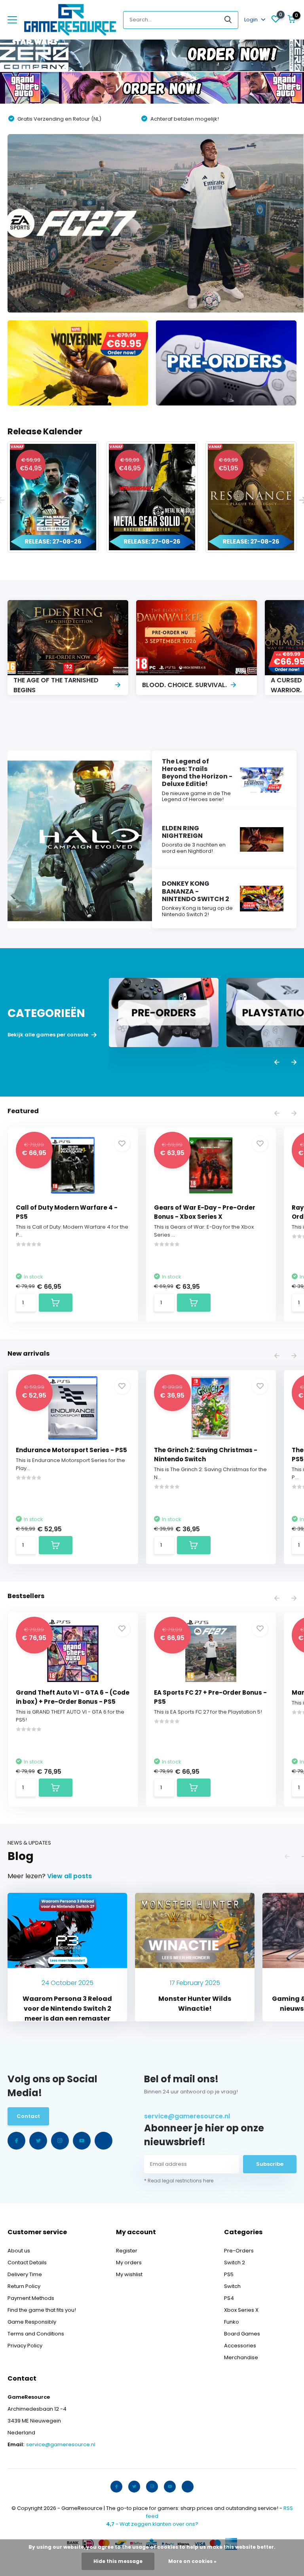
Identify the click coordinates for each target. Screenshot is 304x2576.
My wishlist (129, 2274)
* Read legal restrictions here (179, 2181)
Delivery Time (25, 2274)
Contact (28, 2116)
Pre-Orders (239, 2251)
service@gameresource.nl (187, 2116)
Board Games (242, 2334)
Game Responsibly (32, 2322)
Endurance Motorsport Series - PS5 (71, 1450)
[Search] (228, 20)
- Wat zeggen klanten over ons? (152, 2524)
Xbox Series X (241, 2310)
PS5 (229, 2274)
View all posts (69, 1876)
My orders (129, 2263)
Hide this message (118, 2561)
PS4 (229, 2298)
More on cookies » (192, 2561)
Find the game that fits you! (42, 2310)
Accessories (240, 2346)
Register (127, 2251)
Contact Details (27, 2263)
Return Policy (24, 2286)
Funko (232, 2322)
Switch (232, 2286)
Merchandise (241, 2357)
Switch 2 (235, 2263)
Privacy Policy (25, 2346)
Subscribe (270, 2164)
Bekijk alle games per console (48, 1035)
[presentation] (277, 1063)
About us (19, 2251)
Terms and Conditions (36, 2334)
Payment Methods (31, 2298)
